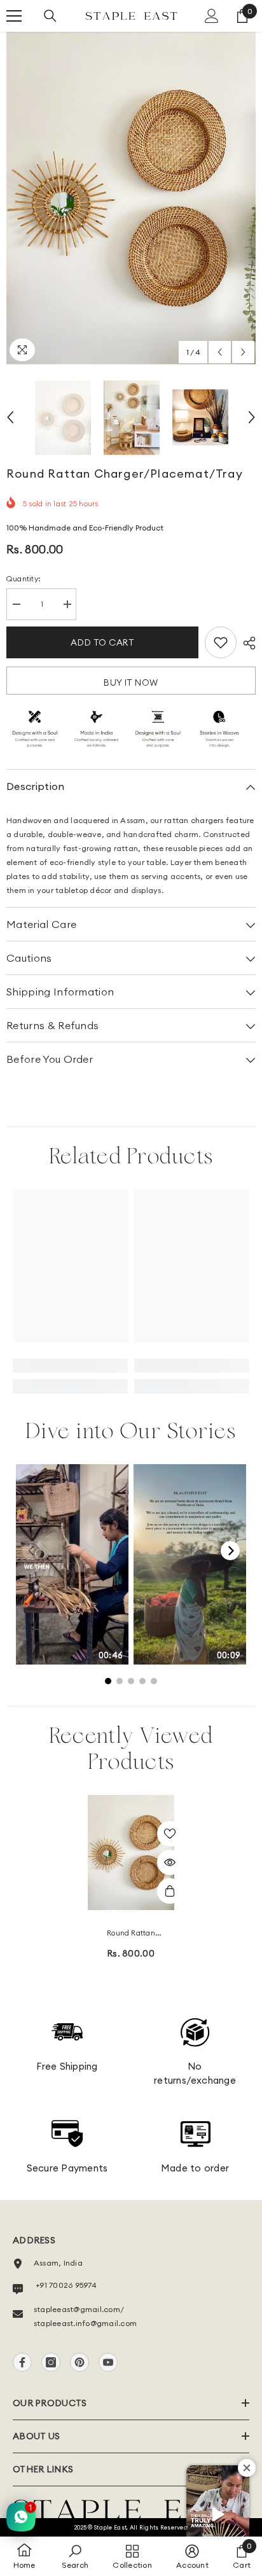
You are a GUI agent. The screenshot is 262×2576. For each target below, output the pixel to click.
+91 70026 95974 (65, 2285)
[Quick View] (170, 1862)
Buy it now (131, 682)
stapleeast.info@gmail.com (85, 2323)
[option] (131, 198)
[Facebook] (22, 2362)
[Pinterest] (79, 2362)
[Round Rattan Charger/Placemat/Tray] (131, 1852)
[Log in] (212, 16)
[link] (70, 1366)
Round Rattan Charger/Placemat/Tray (131, 1934)
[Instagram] (51, 2362)
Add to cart (102, 642)
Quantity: (24, 578)
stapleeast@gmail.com (77, 2309)
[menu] (14, 16)
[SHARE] (246, 643)
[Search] (50, 16)
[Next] (230, 1551)
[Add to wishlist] (221, 642)
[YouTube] (108, 2362)
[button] (220, 352)
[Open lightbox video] (72, 1564)
